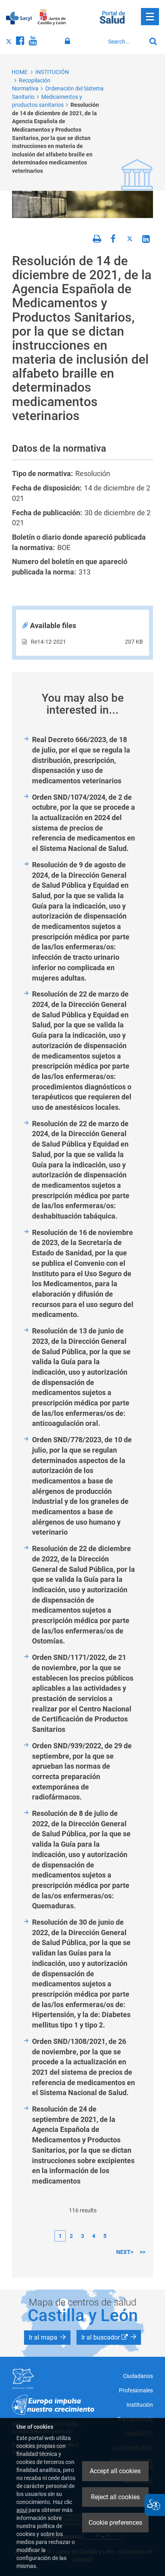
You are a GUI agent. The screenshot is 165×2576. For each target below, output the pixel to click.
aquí (22, 2510)
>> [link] (143, 2252)
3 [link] (82, 2236)
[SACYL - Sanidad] (19, 17)
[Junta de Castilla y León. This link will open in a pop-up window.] (52, 17)
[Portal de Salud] (112, 16)
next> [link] (125, 2252)
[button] (47, 2338)
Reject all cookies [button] (115, 2497)
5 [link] (105, 2236)
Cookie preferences (115, 2523)
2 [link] (71, 2236)
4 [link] (94, 2236)
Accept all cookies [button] (115, 2471)
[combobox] (125, 42)
